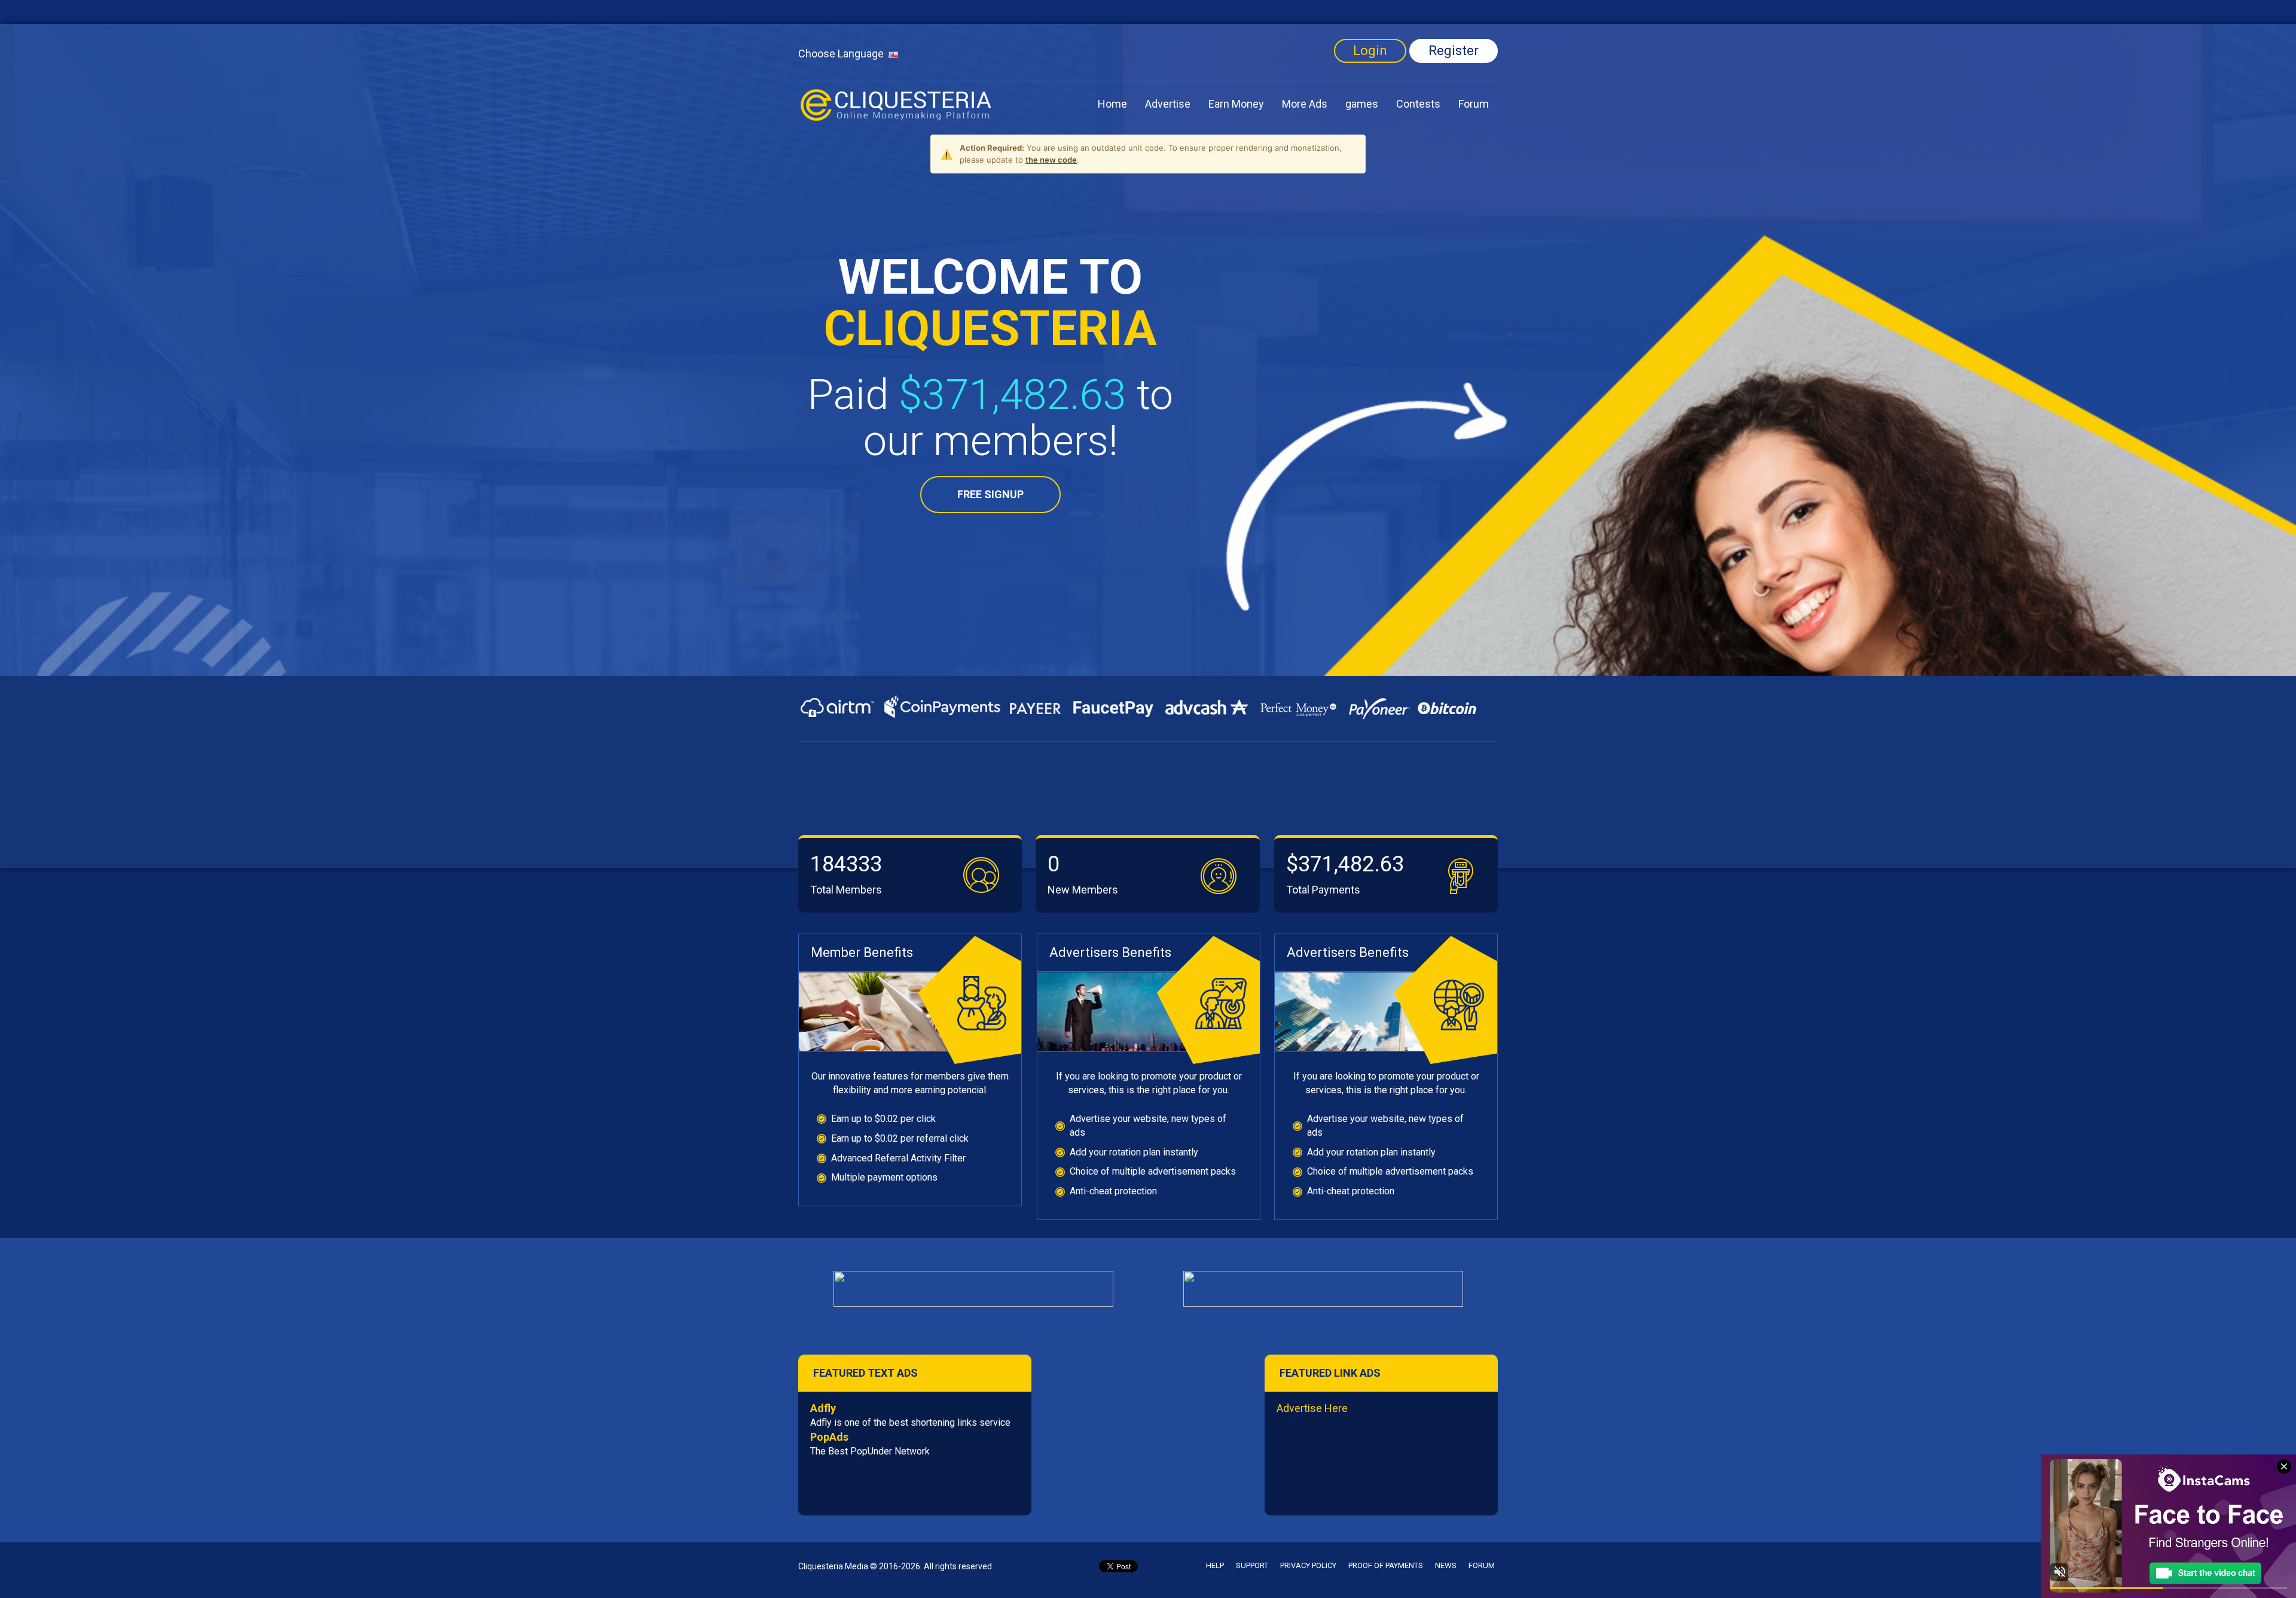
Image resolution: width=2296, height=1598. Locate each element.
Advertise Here (1312, 1408)
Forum (1474, 104)
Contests (1418, 104)
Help (1215, 1565)
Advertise (1168, 104)
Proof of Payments (1386, 1565)
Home (1112, 104)
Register (1454, 51)
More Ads (1305, 104)
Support (1252, 1565)
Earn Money (1236, 104)
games (1362, 104)
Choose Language (843, 54)
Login (1370, 51)
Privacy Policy (1308, 1565)
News (1446, 1565)
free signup (990, 494)
